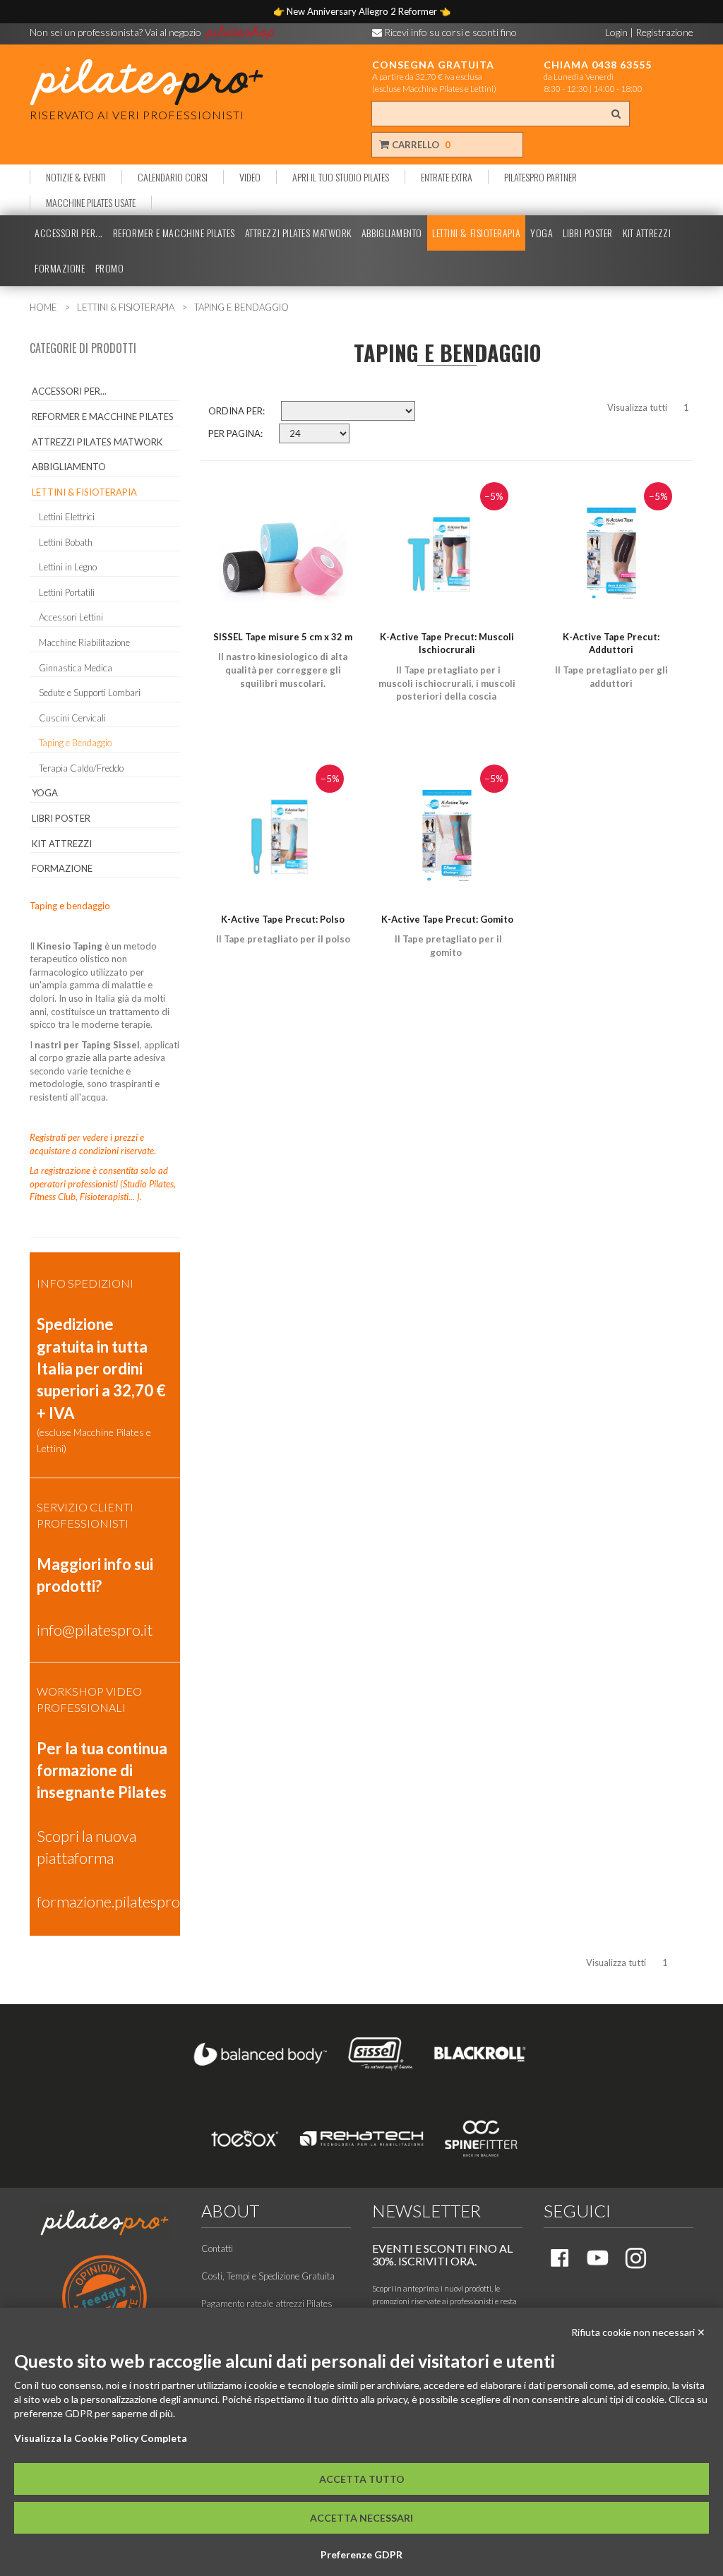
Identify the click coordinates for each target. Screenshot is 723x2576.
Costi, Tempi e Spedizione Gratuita (268, 2276)
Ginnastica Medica (76, 668)
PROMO (110, 268)
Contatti (217, 2248)
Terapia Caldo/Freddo (81, 768)
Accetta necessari (361, 2518)
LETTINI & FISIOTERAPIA (476, 233)
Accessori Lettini (71, 617)
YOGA (542, 233)
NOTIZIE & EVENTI (76, 177)
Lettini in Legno (68, 567)
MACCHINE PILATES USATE (91, 203)
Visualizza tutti (637, 407)
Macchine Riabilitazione (84, 642)
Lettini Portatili (67, 592)
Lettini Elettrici (67, 517)
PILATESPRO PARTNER (540, 177)
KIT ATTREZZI (647, 233)
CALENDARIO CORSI (173, 177)
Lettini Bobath (66, 542)
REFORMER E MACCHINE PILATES (174, 233)
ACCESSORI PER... (69, 233)
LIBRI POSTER (588, 233)
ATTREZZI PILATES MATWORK (298, 233)
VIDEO (250, 177)
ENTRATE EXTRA (447, 177)
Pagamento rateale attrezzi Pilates (267, 2304)
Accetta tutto (362, 2479)
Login (616, 32)
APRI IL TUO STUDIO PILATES (341, 177)
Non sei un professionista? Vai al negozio (116, 32)
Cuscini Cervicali (72, 718)
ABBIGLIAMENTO (392, 233)
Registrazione (664, 32)
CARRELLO (420, 145)
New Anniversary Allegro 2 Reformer (363, 11)
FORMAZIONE (60, 268)
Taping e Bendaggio (75, 743)
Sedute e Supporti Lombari (90, 693)
